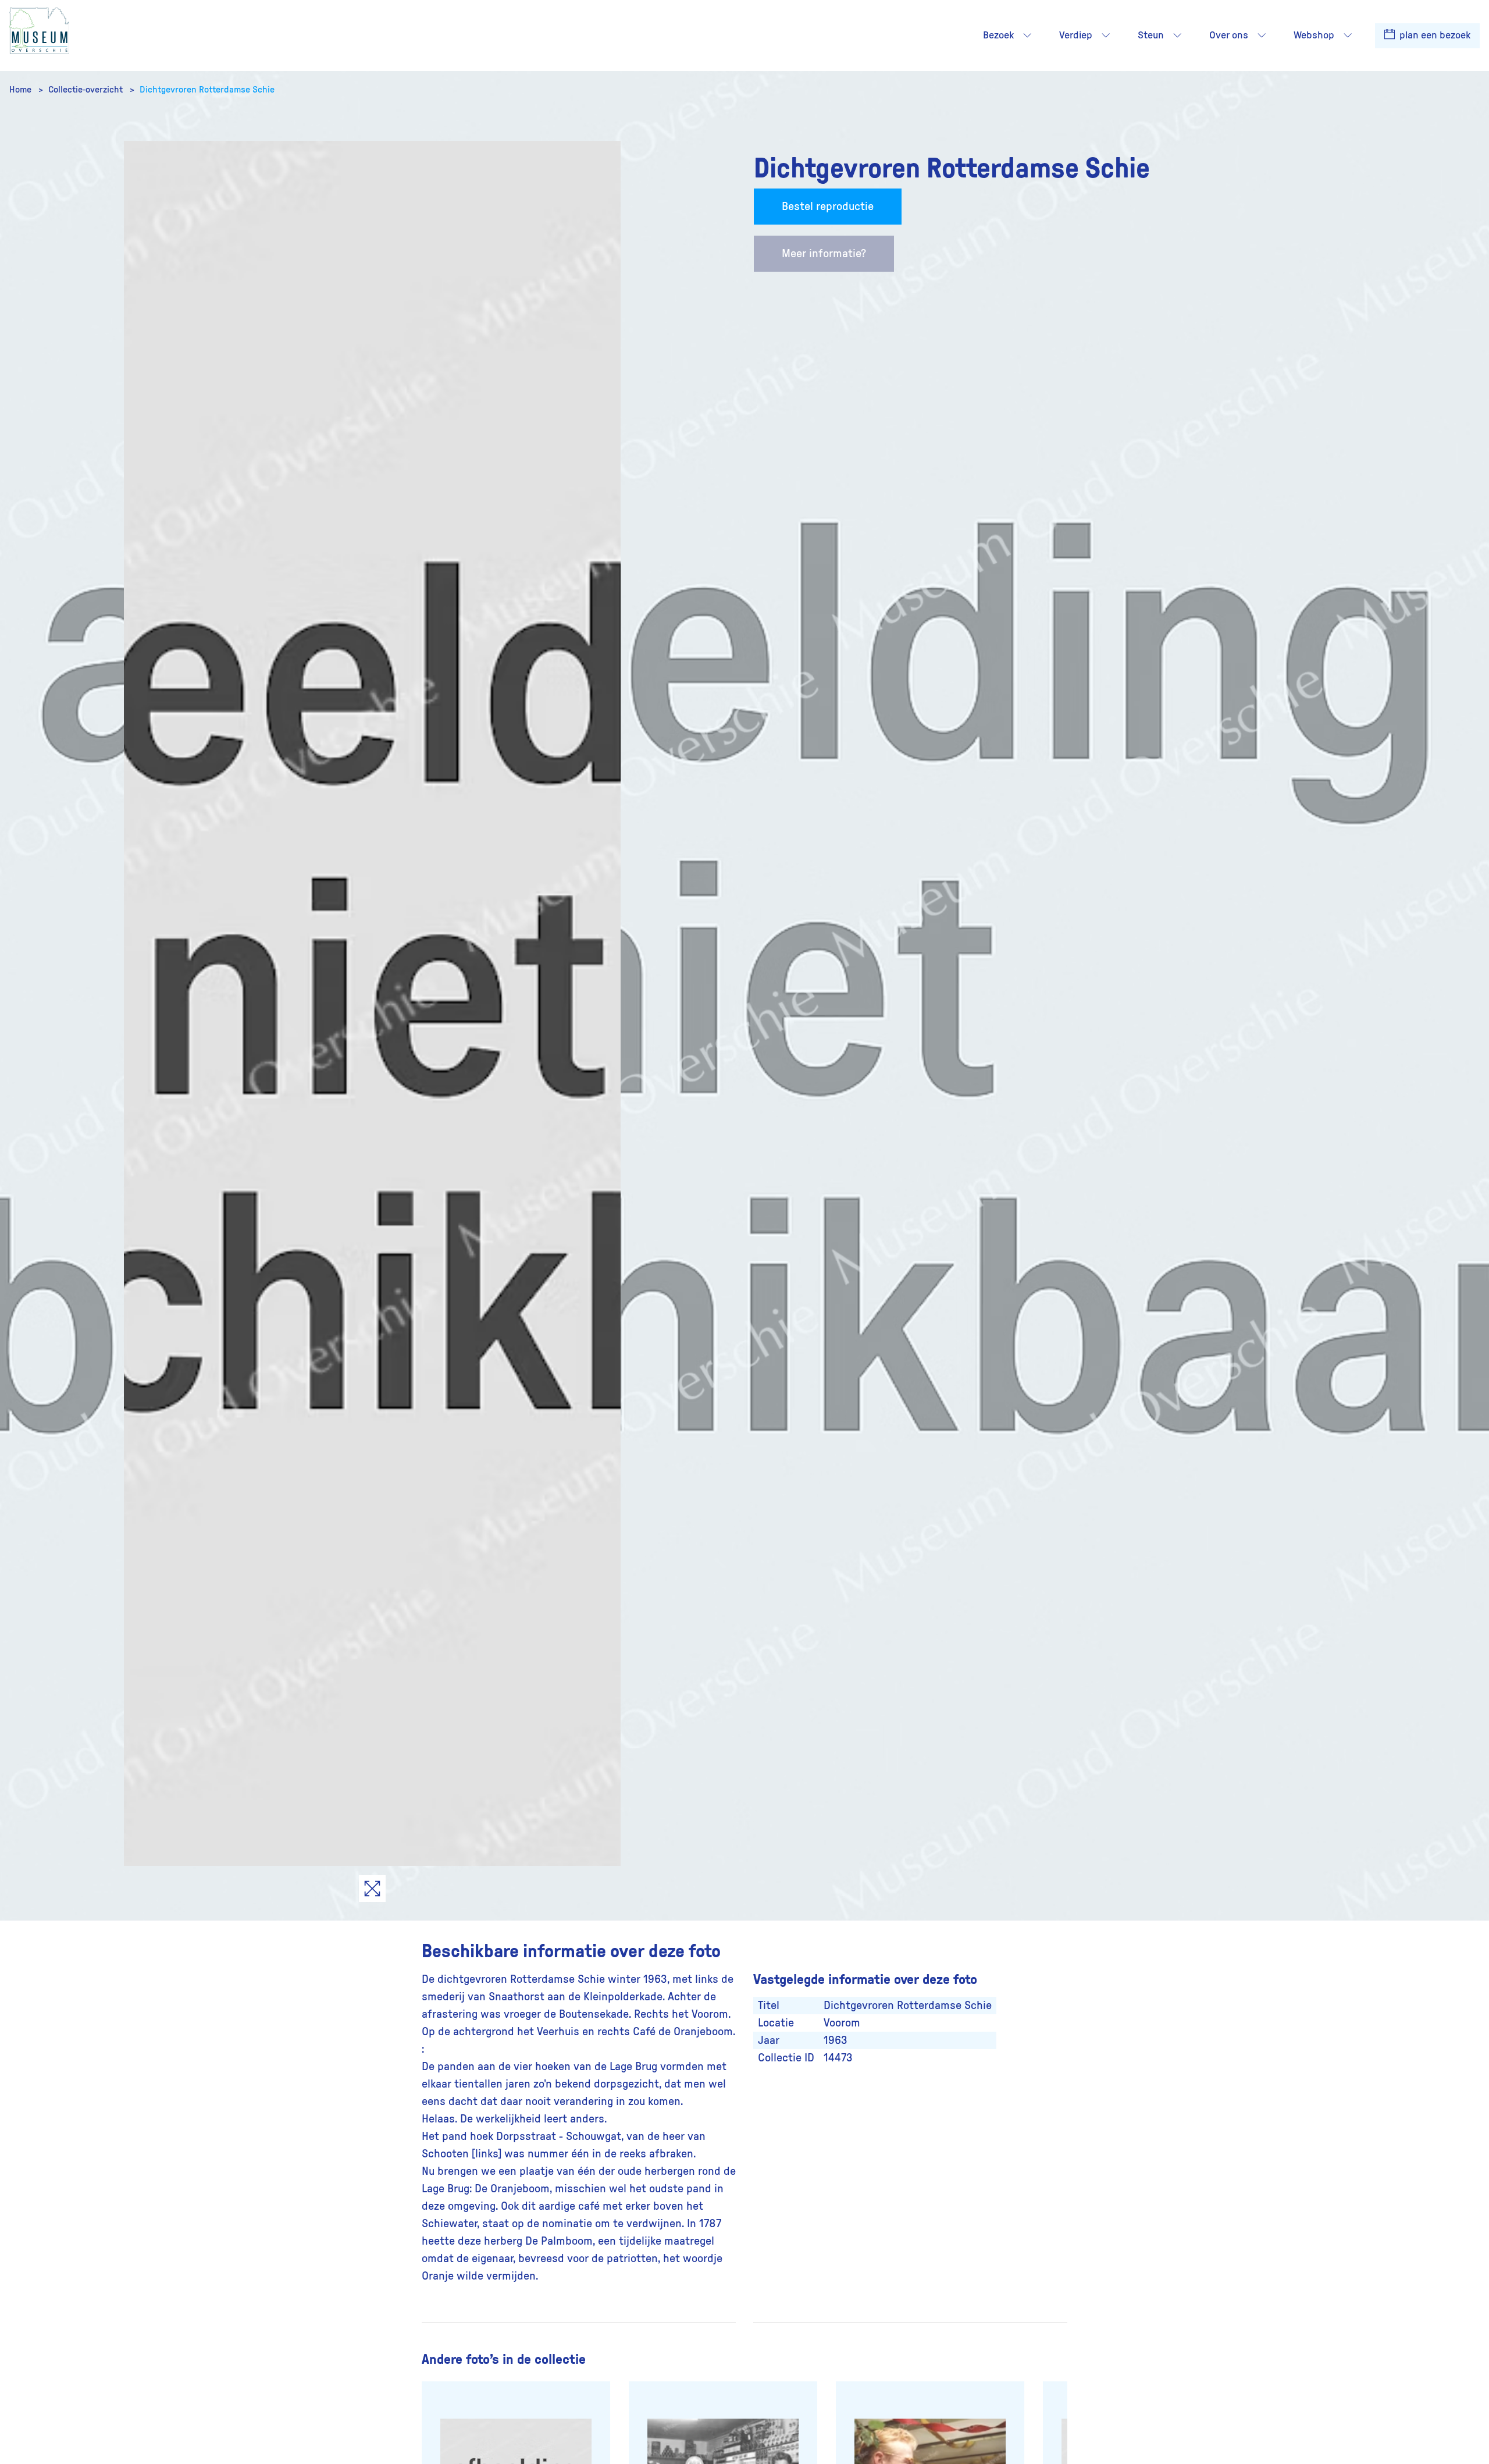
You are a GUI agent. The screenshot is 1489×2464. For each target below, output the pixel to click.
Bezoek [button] (998, 35)
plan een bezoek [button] (1434, 35)
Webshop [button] (1314, 35)
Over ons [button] (1229, 35)
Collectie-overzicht (87, 90)
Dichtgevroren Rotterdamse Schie (207, 90)
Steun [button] (1151, 35)
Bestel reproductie (828, 207)
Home (22, 90)
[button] (1027, 35)
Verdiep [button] (1076, 35)
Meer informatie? (824, 254)
